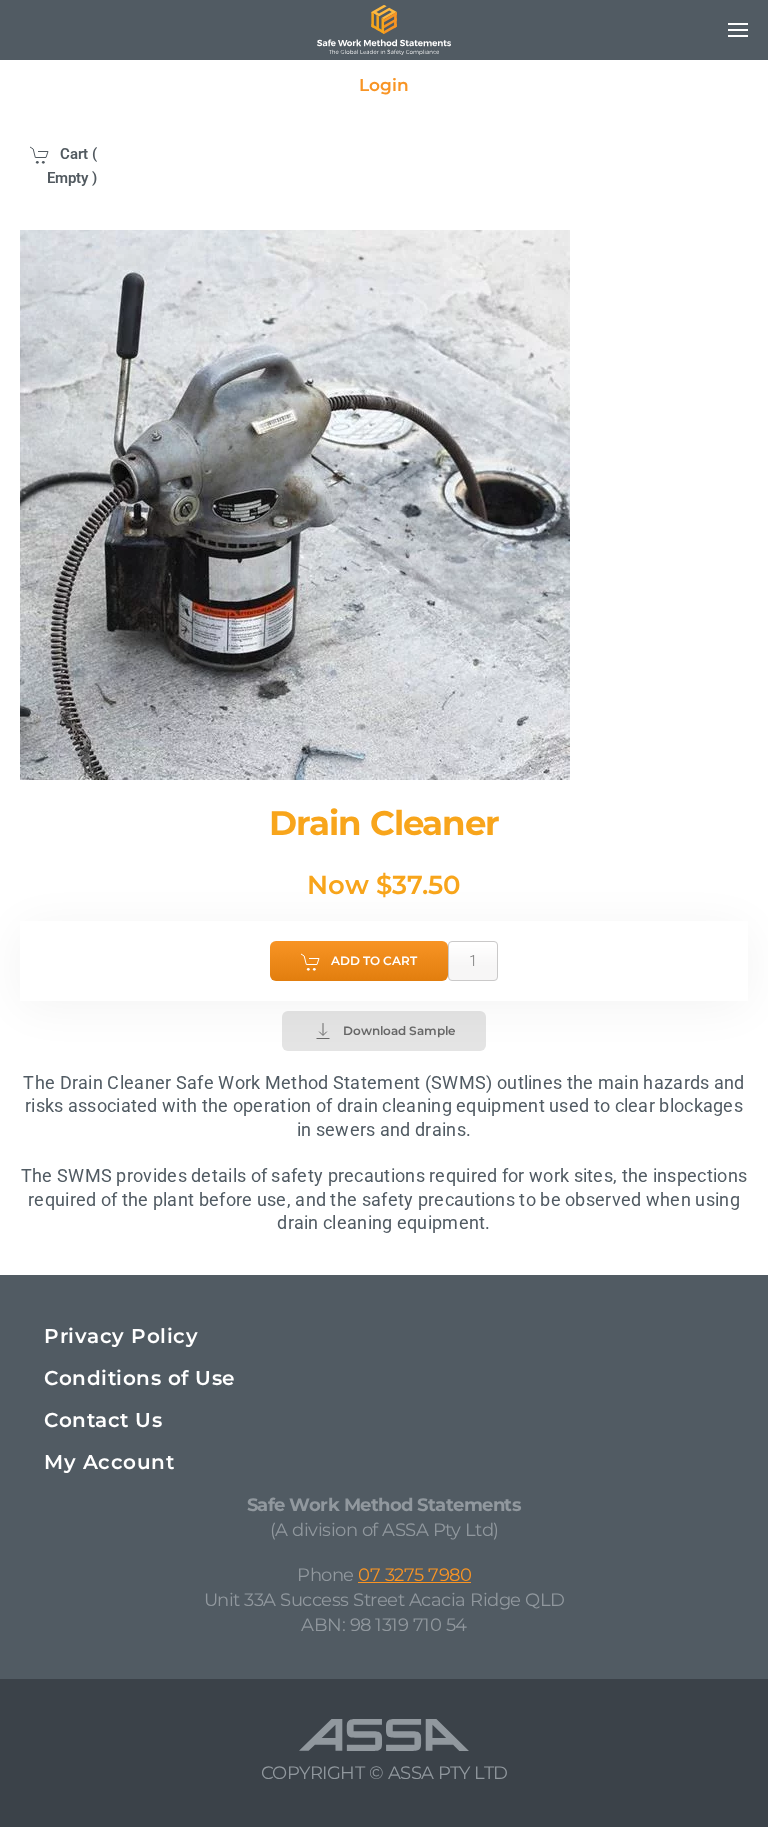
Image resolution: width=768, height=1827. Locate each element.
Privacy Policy (121, 1336)
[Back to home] (384, 30)
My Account (109, 1462)
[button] (738, 30)
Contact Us (103, 1420)
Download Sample (399, 1030)
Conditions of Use (139, 1378)
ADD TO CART (374, 960)
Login (384, 85)
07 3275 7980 (414, 1575)
